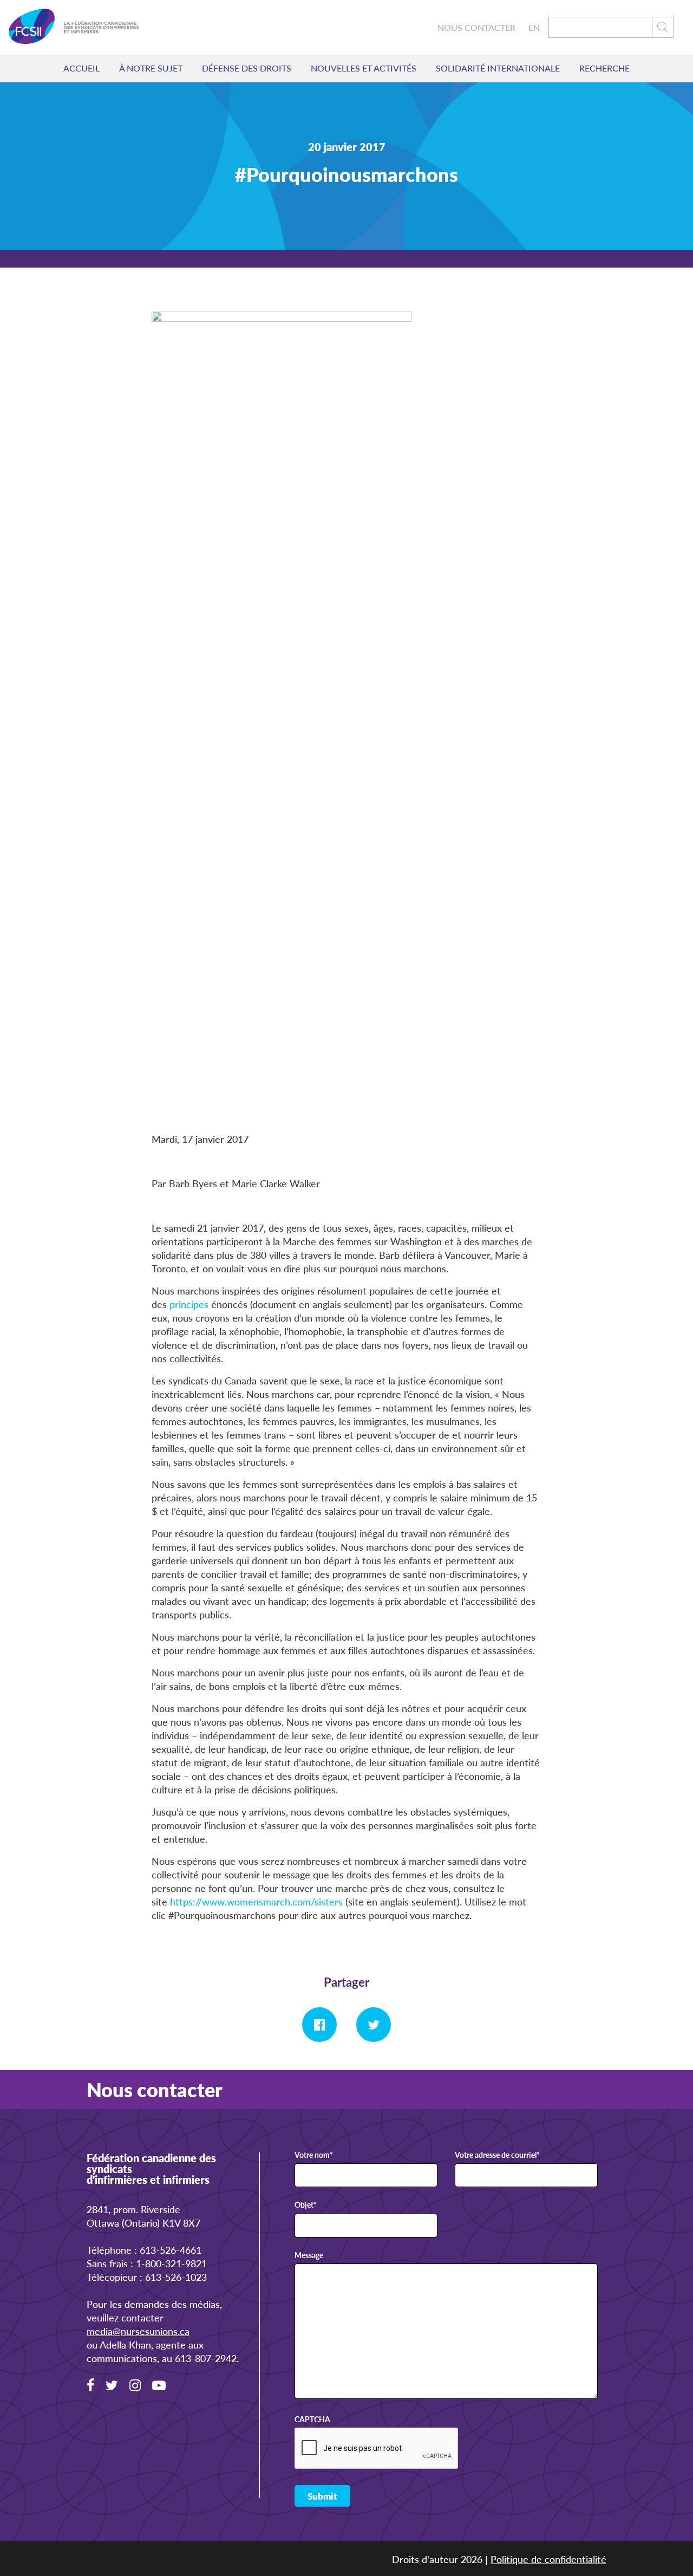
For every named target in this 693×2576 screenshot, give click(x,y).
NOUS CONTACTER (476, 28)
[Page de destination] (74, 27)
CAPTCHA (312, 2419)
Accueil (81, 68)
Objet (306, 2205)
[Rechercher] (663, 27)
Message (309, 2255)
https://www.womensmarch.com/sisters (256, 1901)
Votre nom (314, 2155)
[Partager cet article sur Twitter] (374, 2025)
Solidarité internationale (498, 68)
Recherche (604, 68)
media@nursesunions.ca (138, 2331)
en (534, 28)
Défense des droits (247, 68)
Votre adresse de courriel (497, 2155)
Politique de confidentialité (548, 2558)
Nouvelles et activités (364, 68)
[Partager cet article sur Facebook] (319, 2025)
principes (189, 1304)
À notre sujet (151, 68)
